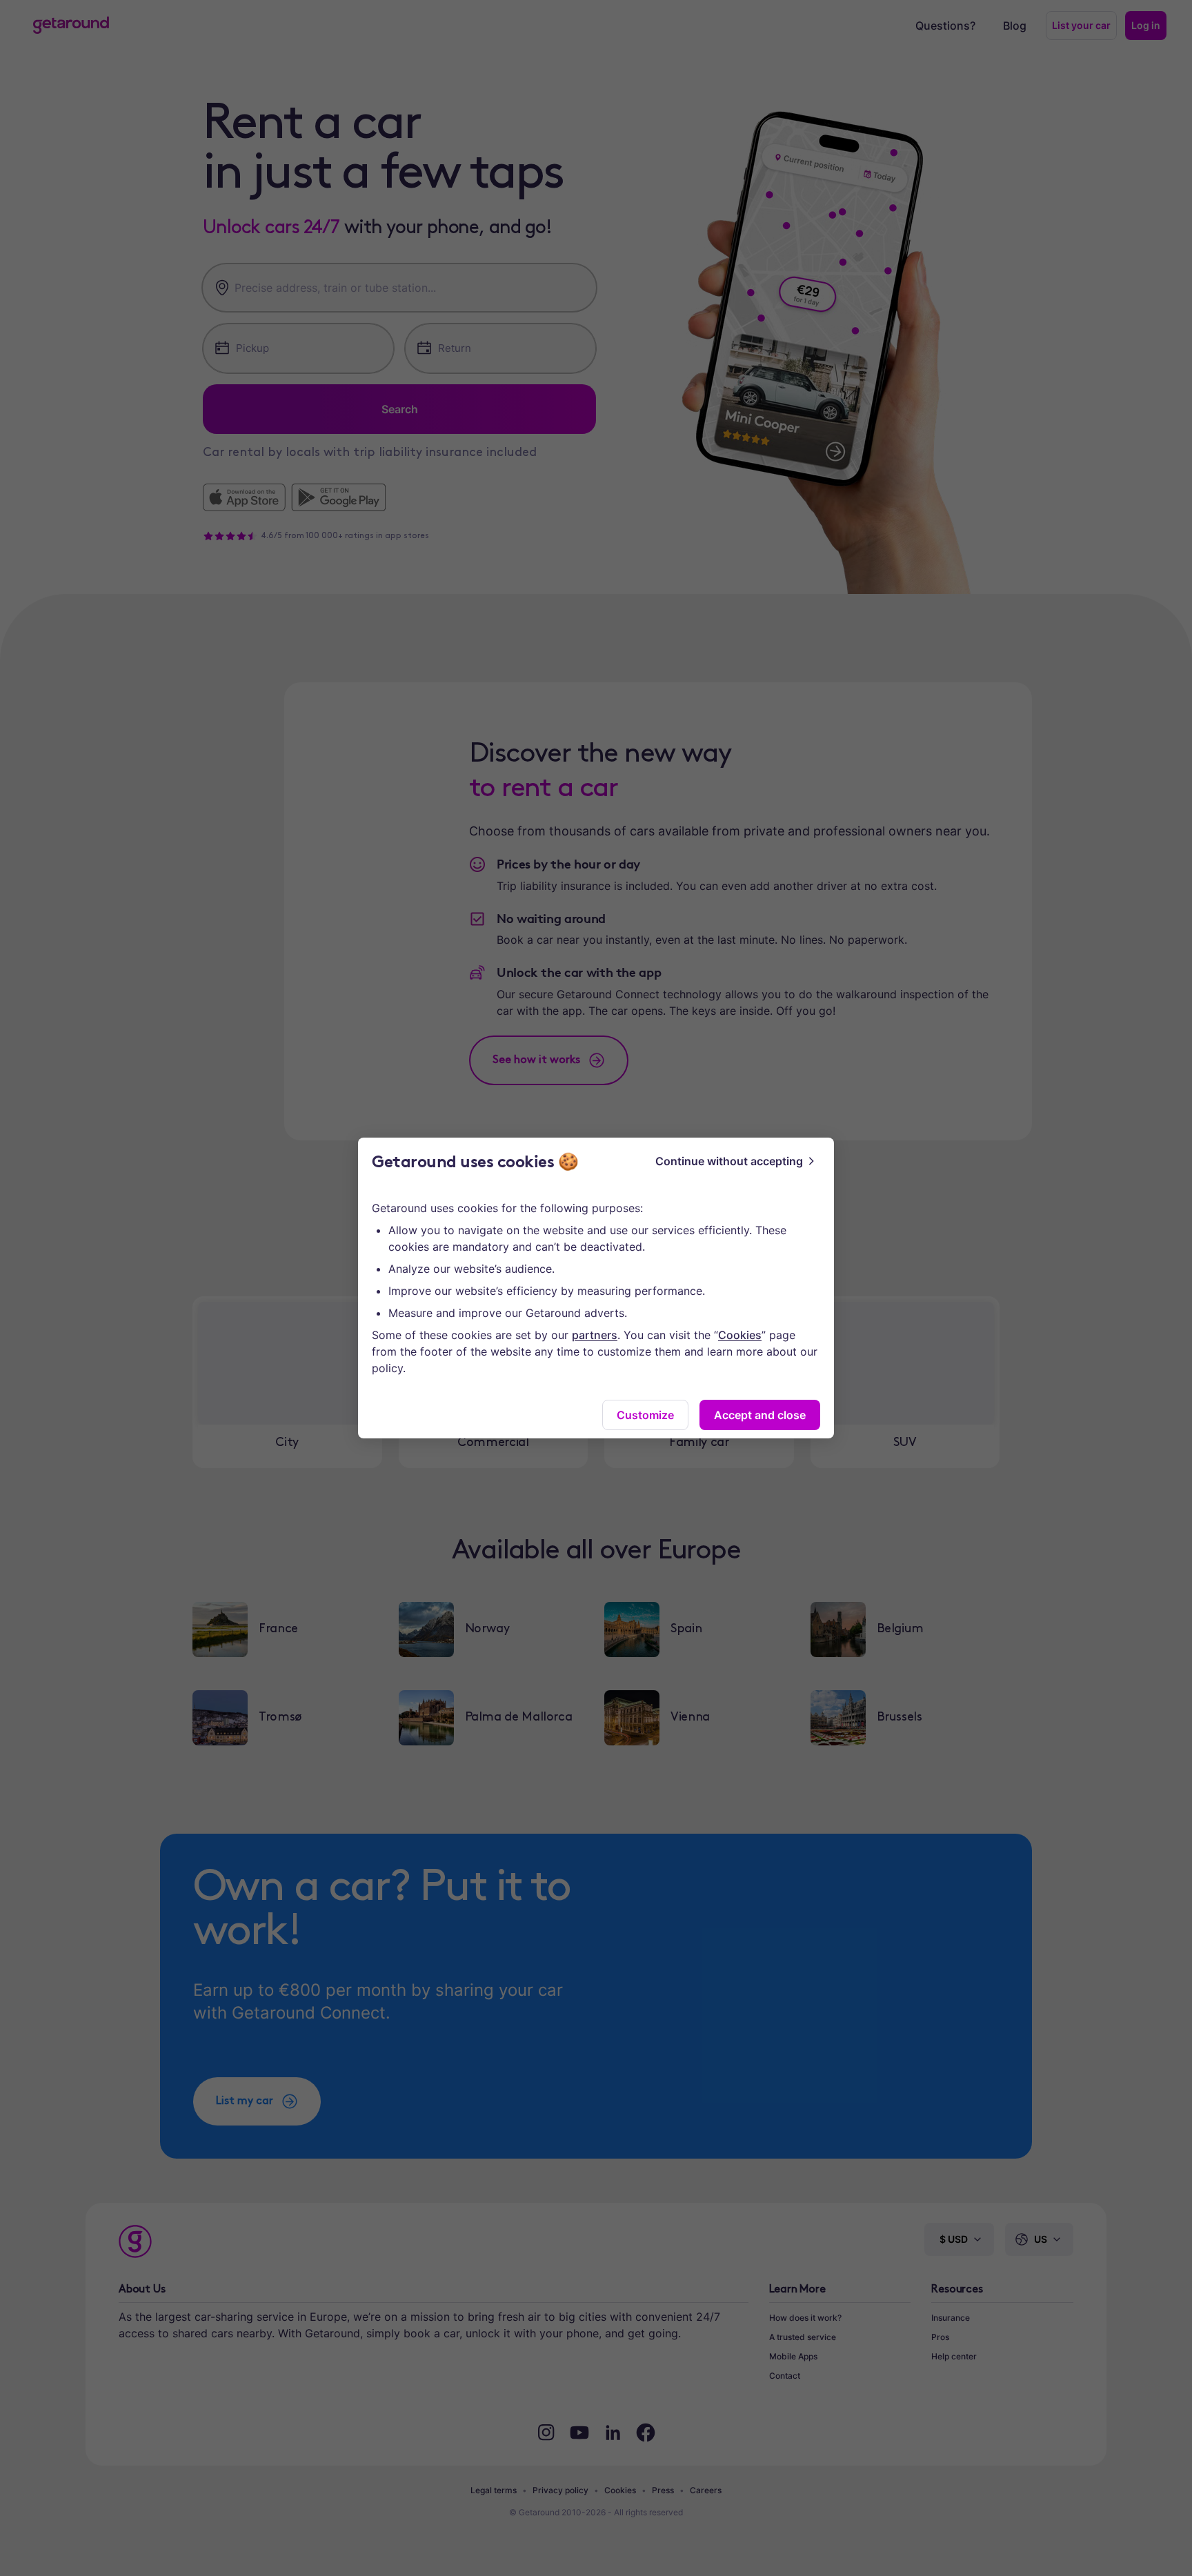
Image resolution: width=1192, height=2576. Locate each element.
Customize (645, 1415)
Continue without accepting (729, 1161)
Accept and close (760, 1415)
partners (595, 1335)
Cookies (740, 1335)
